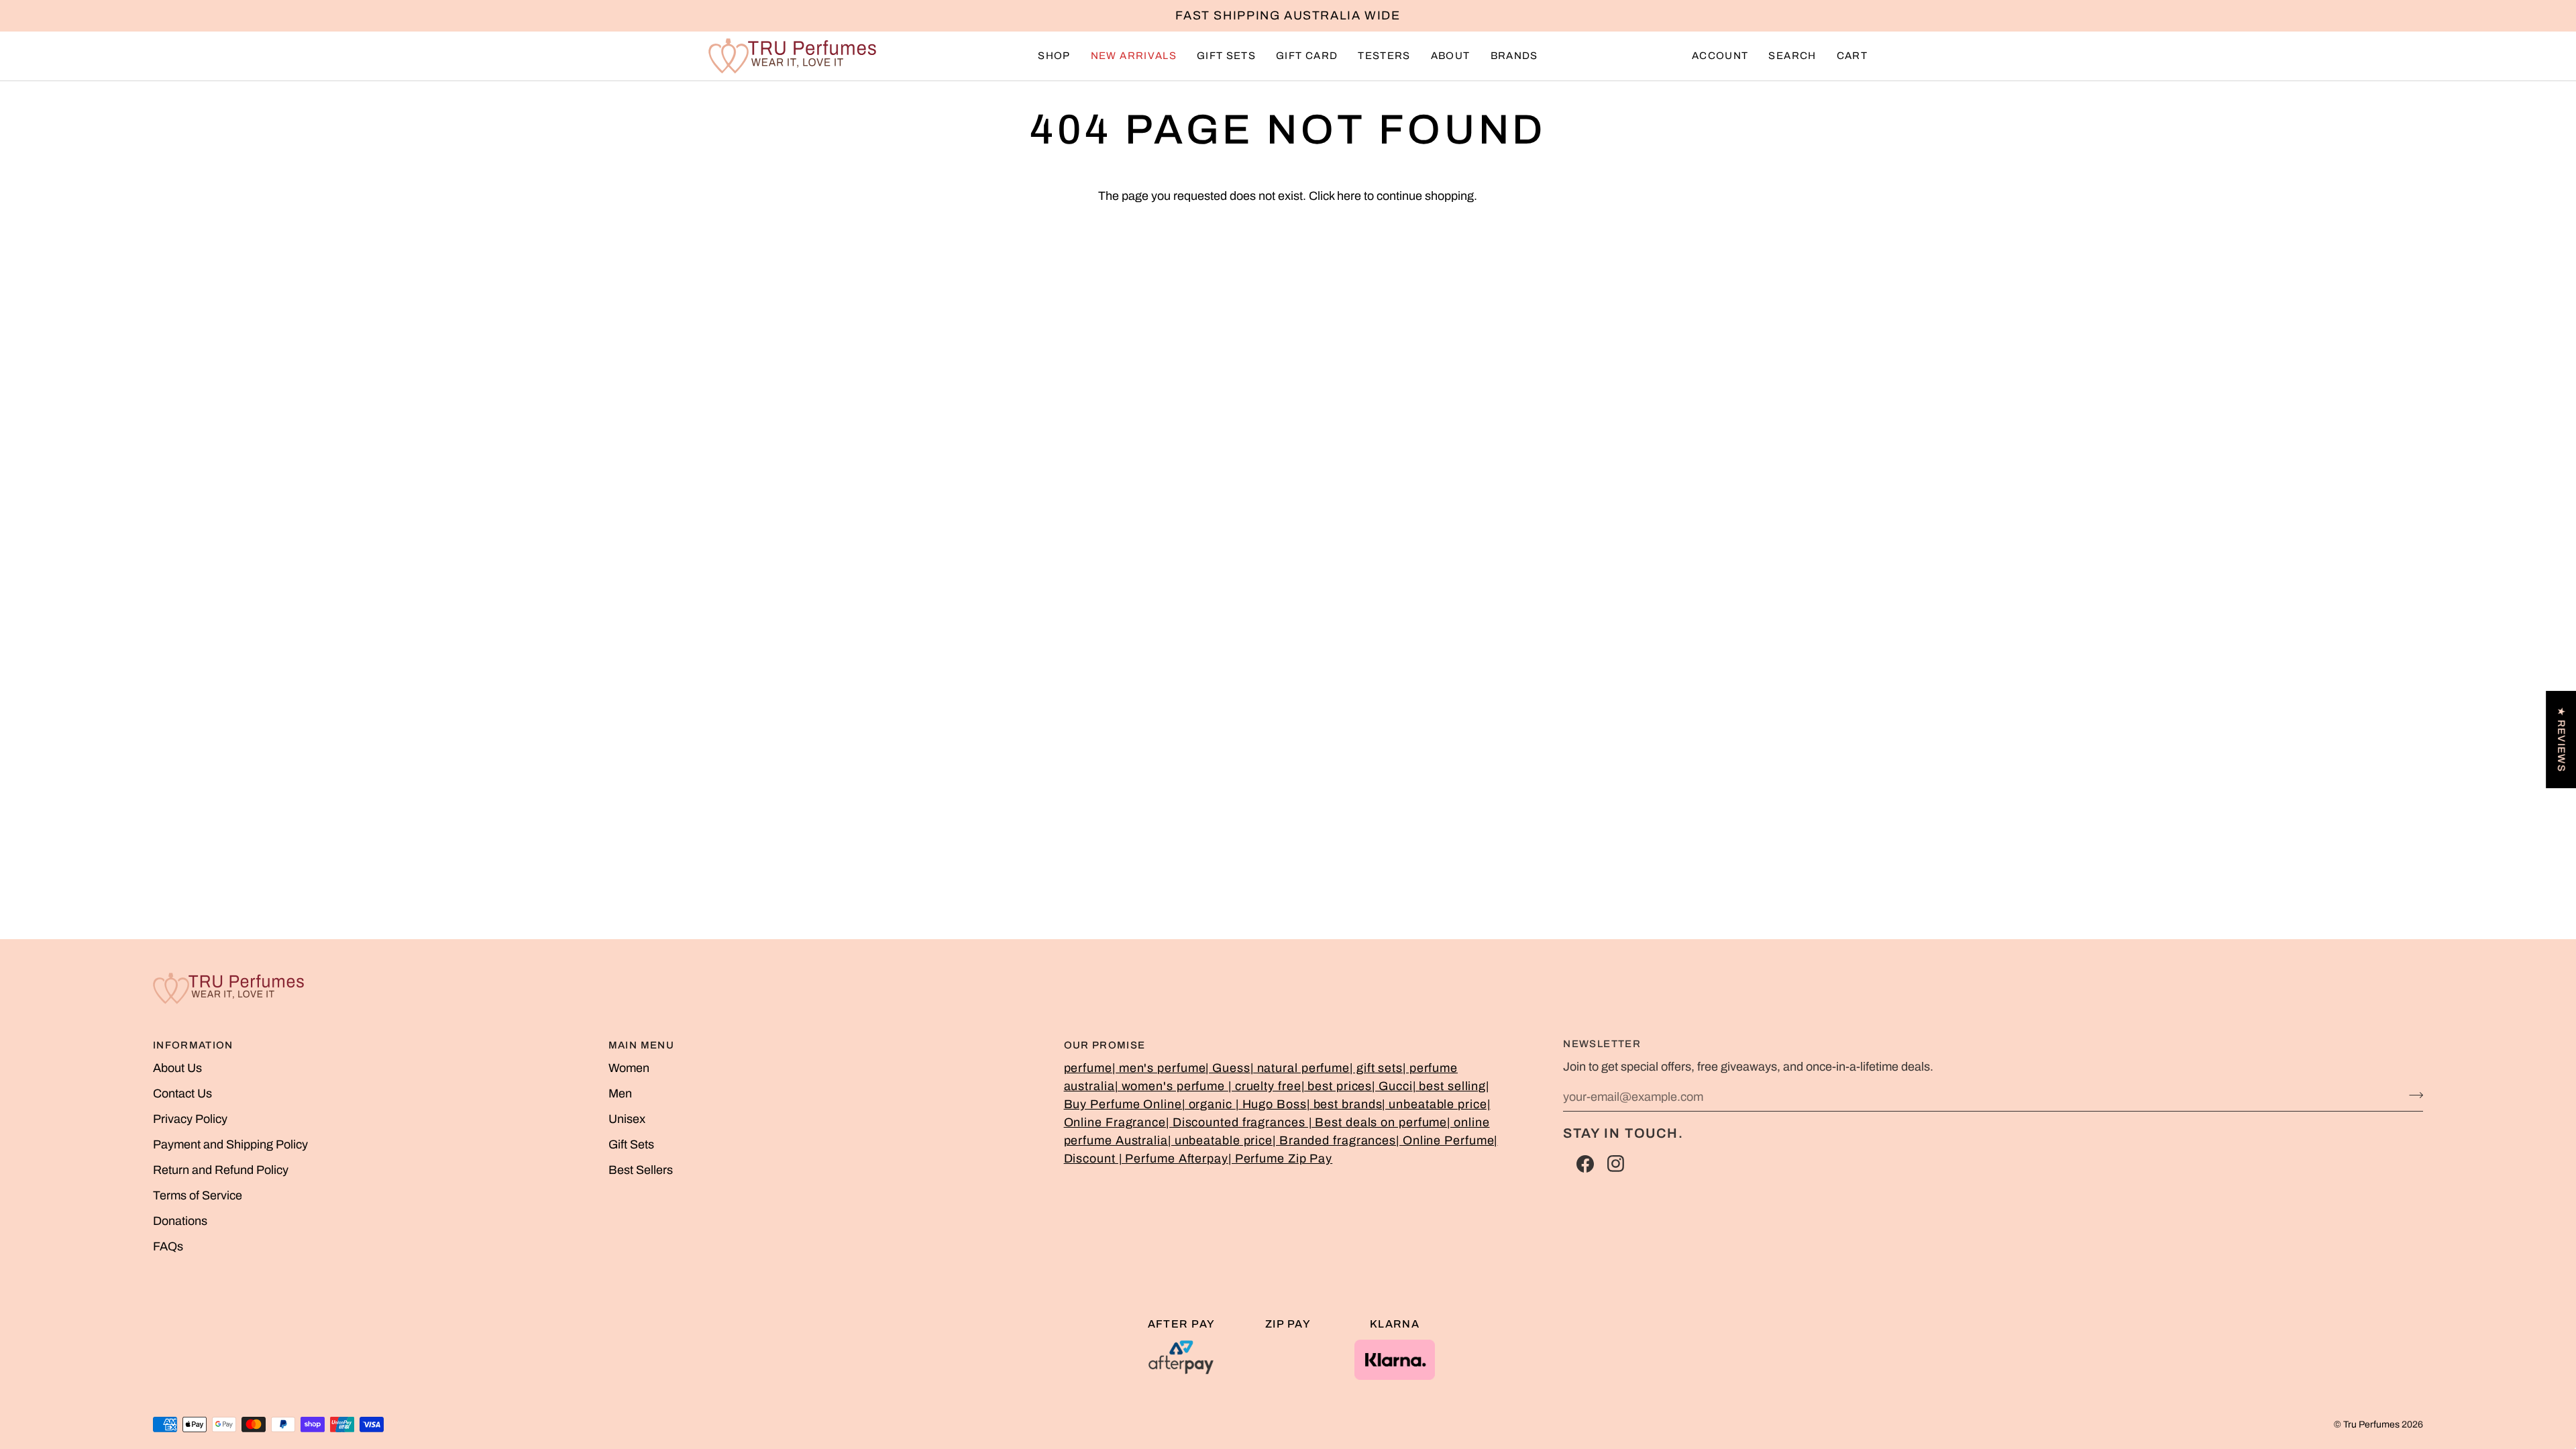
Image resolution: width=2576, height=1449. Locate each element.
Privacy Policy (190, 1119)
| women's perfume (1172, 1086)
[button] (1054, 56)
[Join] (2412, 1095)
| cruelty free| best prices (1300, 1086)
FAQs (168, 1246)
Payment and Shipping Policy (230, 1144)
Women (629, 1068)
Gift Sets (631, 1144)
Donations (180, 1221)
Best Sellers (641, 1170)
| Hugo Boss (1271, 1104)
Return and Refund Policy (221, 1170)
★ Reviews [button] (2561, 740)
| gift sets (1376, 1068)
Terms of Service (198, 1195)
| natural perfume (1300, 1068)
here (1349, 196)
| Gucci (1392, 1086)
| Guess (1228, 1068)
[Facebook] (1585, 1164)
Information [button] (193, 1045)
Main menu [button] (641, 1045)
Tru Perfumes (2371, 1425)
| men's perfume (1159, 1068)
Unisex (627, 1119)
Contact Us (182, 1093)
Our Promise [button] (1105, 1045)
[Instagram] (1616, 1164)
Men (620, 1093)
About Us (177, 1068)
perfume (1088, 1068)
